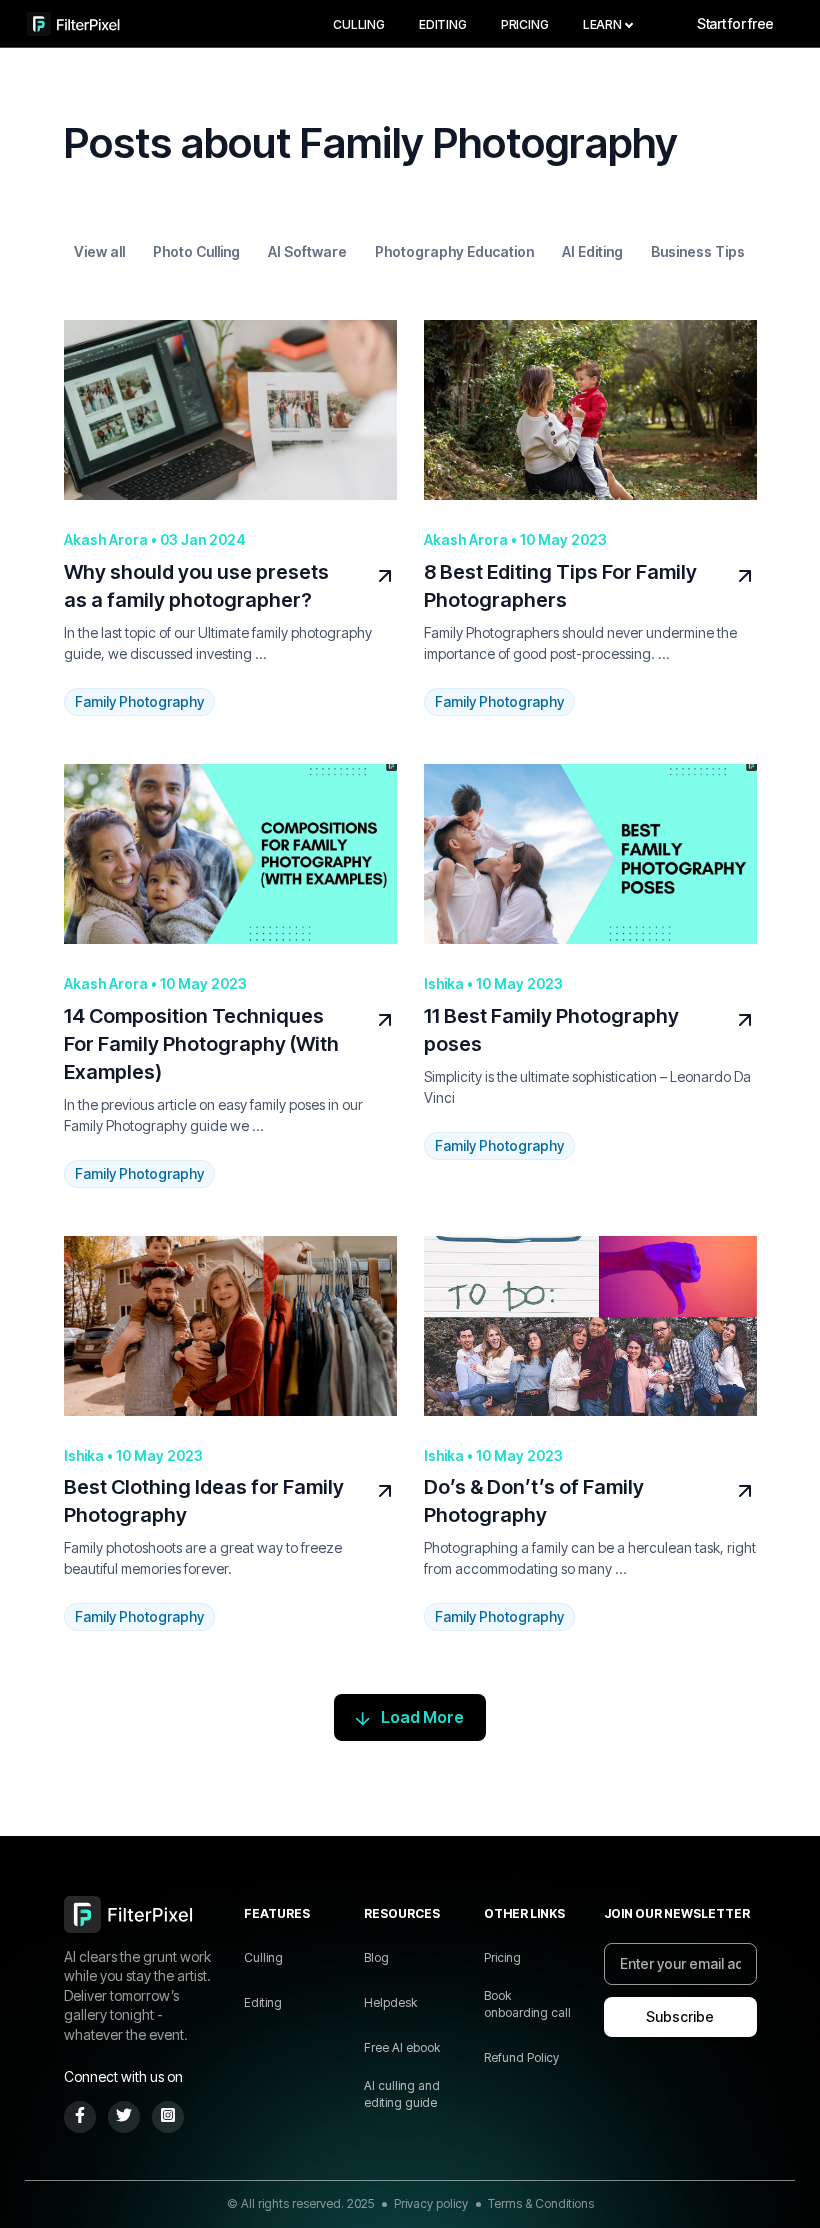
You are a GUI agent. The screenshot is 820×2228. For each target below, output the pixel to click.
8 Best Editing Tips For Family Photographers (560, 586)
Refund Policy (521, 2057)
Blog (376, 1957)
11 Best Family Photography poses (551, 1030)
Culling (359, 24)
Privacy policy (431, 2203)
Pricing (525, 24)
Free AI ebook (402, 2047)
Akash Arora (107, 539)
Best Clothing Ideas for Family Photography (204, 1501)
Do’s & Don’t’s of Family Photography (534, 1501)
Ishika (445, 983)
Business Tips (698, 251)
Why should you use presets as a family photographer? (196, 586)
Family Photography (139, 701)
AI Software (307, 251)
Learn (602, 24)
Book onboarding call (527, 2004)
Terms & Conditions (541, 2203)
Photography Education (454, 251)
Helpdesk (390, 2002)
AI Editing (592, 251)
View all (99, 251)
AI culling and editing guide (402, 2094)
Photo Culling (196, 251)
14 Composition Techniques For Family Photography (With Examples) (201, 1044)
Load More (422, 1717)
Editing (443, 24)
